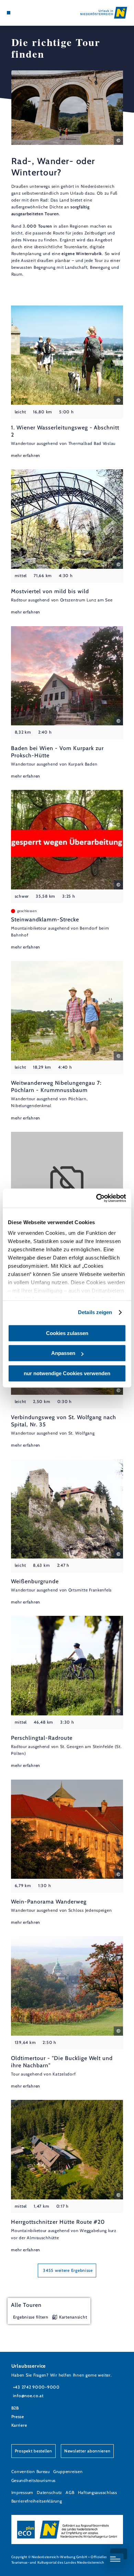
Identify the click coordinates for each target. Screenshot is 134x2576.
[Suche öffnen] (30, 13)
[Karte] (19, 13)
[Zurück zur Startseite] (104, 13)
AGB (70, 2492)
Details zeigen (95, 1312)
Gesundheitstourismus (34, 2480)
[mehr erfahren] (67, 382)
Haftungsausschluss (98, 2492)
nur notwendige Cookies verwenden (67, 1373)
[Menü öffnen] (9, 13)
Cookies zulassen (67, 1333)
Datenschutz (49, 2492)
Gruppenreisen (68, 2471)
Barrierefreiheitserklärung (37, 2501)
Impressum (23, 2492)
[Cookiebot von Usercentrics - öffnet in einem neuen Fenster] (96, 1198)
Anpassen (63, 1353)
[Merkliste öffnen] (24, 13)
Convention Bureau (31, 2471)
